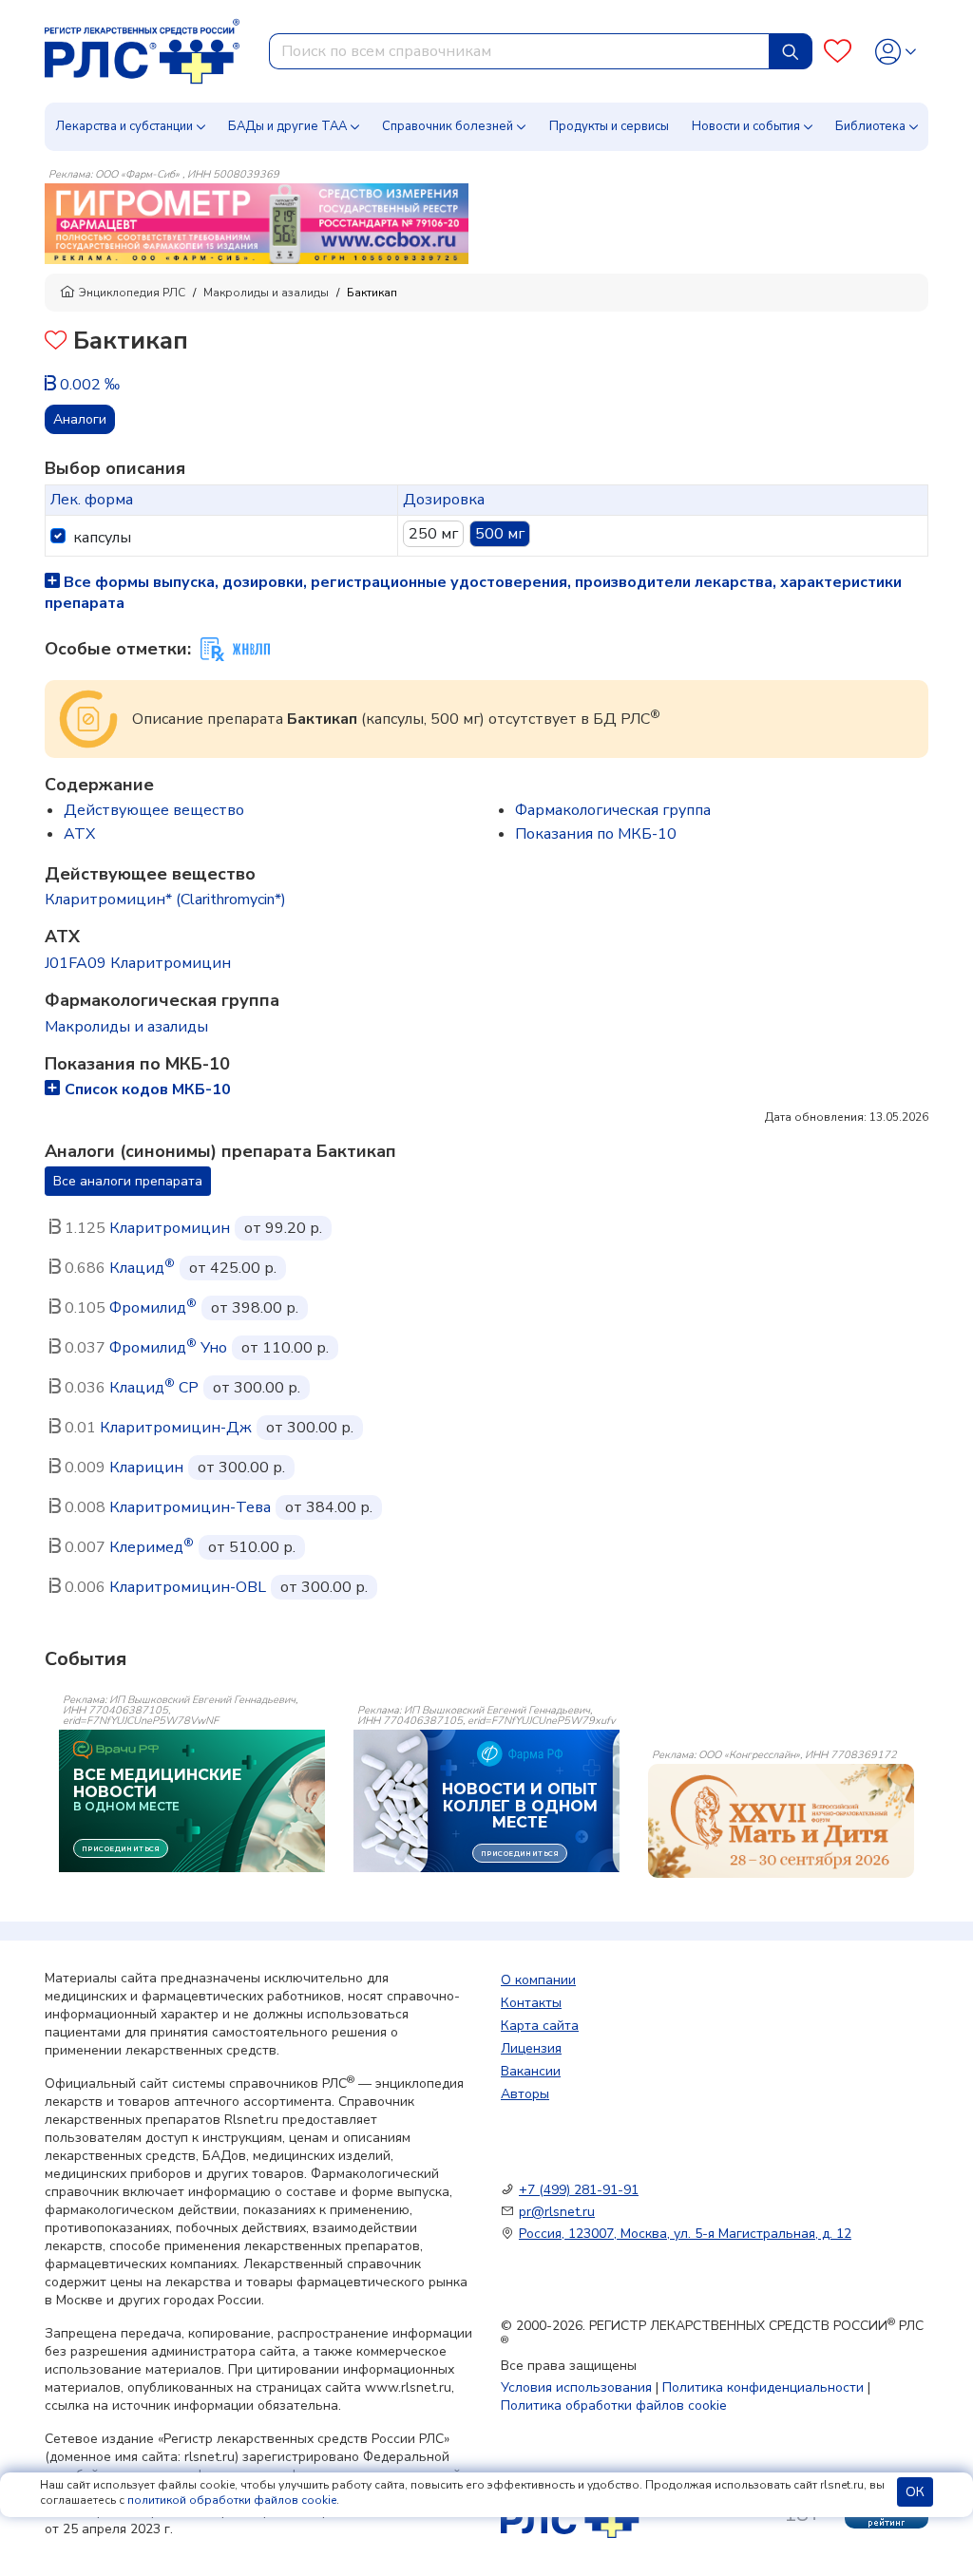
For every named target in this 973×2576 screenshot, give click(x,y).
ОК (915, 2492)
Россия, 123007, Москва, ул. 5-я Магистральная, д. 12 (685, 2234)
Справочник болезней (448, 126)
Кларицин (146, 1468)
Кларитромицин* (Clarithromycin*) (165, 900)
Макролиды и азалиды (266, 293)
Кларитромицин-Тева (190, 1507)
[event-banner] (781, 1821)
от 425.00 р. (233, 1268)
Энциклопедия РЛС (132, 293)
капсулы (102, 538)
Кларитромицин (170, 1228)
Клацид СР (154, 1388)
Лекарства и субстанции (124, 126)
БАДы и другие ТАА (287, 126)
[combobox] (519, 51)
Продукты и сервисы (609, 126)
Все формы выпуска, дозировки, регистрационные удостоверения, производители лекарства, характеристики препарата (473, 593)
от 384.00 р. (329, 1507)
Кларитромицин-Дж (176, 1428)
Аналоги (80, 419)
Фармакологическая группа (613, 810)
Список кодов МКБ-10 (148, 1089)
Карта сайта (540, 2026)
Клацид (142, 1268)
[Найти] (791, 51)
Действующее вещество (154, 810)
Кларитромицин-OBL (188, 1587)
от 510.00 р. (252, 1547)
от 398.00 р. (255, 1308)
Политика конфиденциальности (763, 2387)
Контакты (531, 2003)
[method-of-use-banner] (257, 222)
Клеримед (152, 1547)
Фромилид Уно (168, 1348)
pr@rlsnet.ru (557, 2212)
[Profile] (896, 52)
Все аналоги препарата (128, 1181)
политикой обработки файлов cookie (232, 2500)
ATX (79, 834)
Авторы (525, 2094)
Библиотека (870, 126)
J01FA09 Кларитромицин (138, 963)
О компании (538, 1980)
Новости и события (746, 126)
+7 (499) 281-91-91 (579, 2190)
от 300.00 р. (257, 1388)
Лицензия (531, 2048)
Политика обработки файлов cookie (614, 2406)
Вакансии (531, 2071)
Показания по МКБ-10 (596, 834)
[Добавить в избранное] (56, 342)
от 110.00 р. (285, 1348)
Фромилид (153, 1308)
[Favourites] (838, 52)
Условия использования (576, 2387)
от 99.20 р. (283, 1228)
